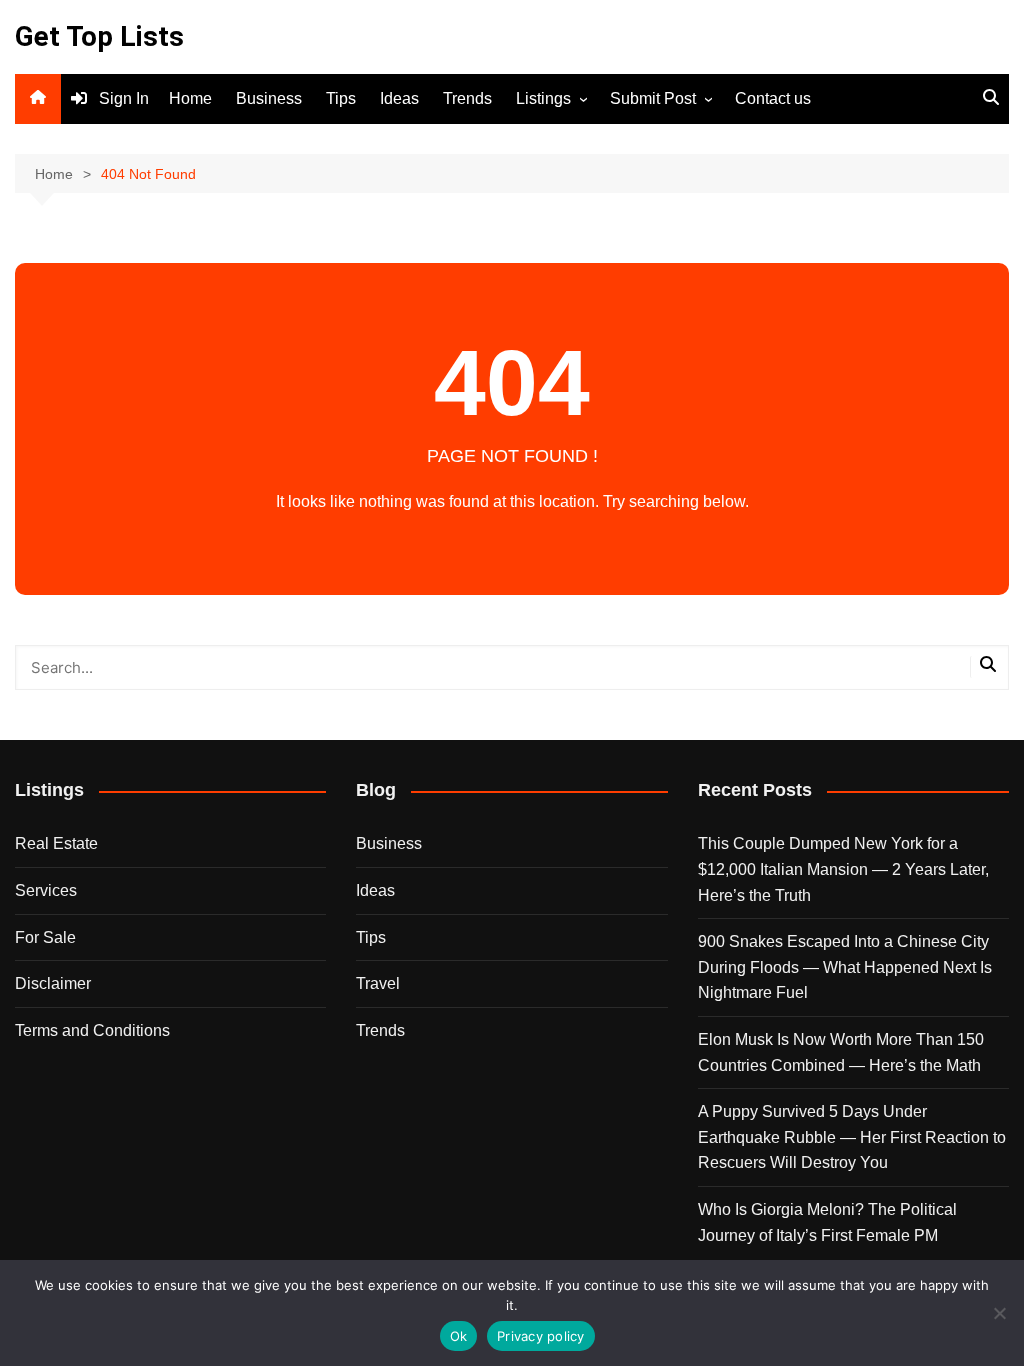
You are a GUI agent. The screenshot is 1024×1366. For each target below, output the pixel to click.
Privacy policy (541, 1336)
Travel (378, 983)
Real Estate (56, 843)
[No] (999, 1313)
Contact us (773, 98)
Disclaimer (53, 983)
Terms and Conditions (92, 1030)
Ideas (399, 98)
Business (269, 98)
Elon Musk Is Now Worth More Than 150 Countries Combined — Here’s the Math (841, 1052)
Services (46, 890)
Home (190, 98)
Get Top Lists (99, 36)
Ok (459, 1336)
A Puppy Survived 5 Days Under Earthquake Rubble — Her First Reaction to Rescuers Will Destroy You (852, 1137)
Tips (341, 98)
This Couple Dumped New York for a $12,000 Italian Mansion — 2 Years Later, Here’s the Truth (843, 869)
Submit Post (653, 98)
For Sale (45, 937)
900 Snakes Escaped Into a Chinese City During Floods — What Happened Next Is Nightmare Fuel (845, 967)
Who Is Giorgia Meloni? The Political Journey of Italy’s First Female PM (827, 1222)
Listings (543, 98)
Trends (467, 98)
